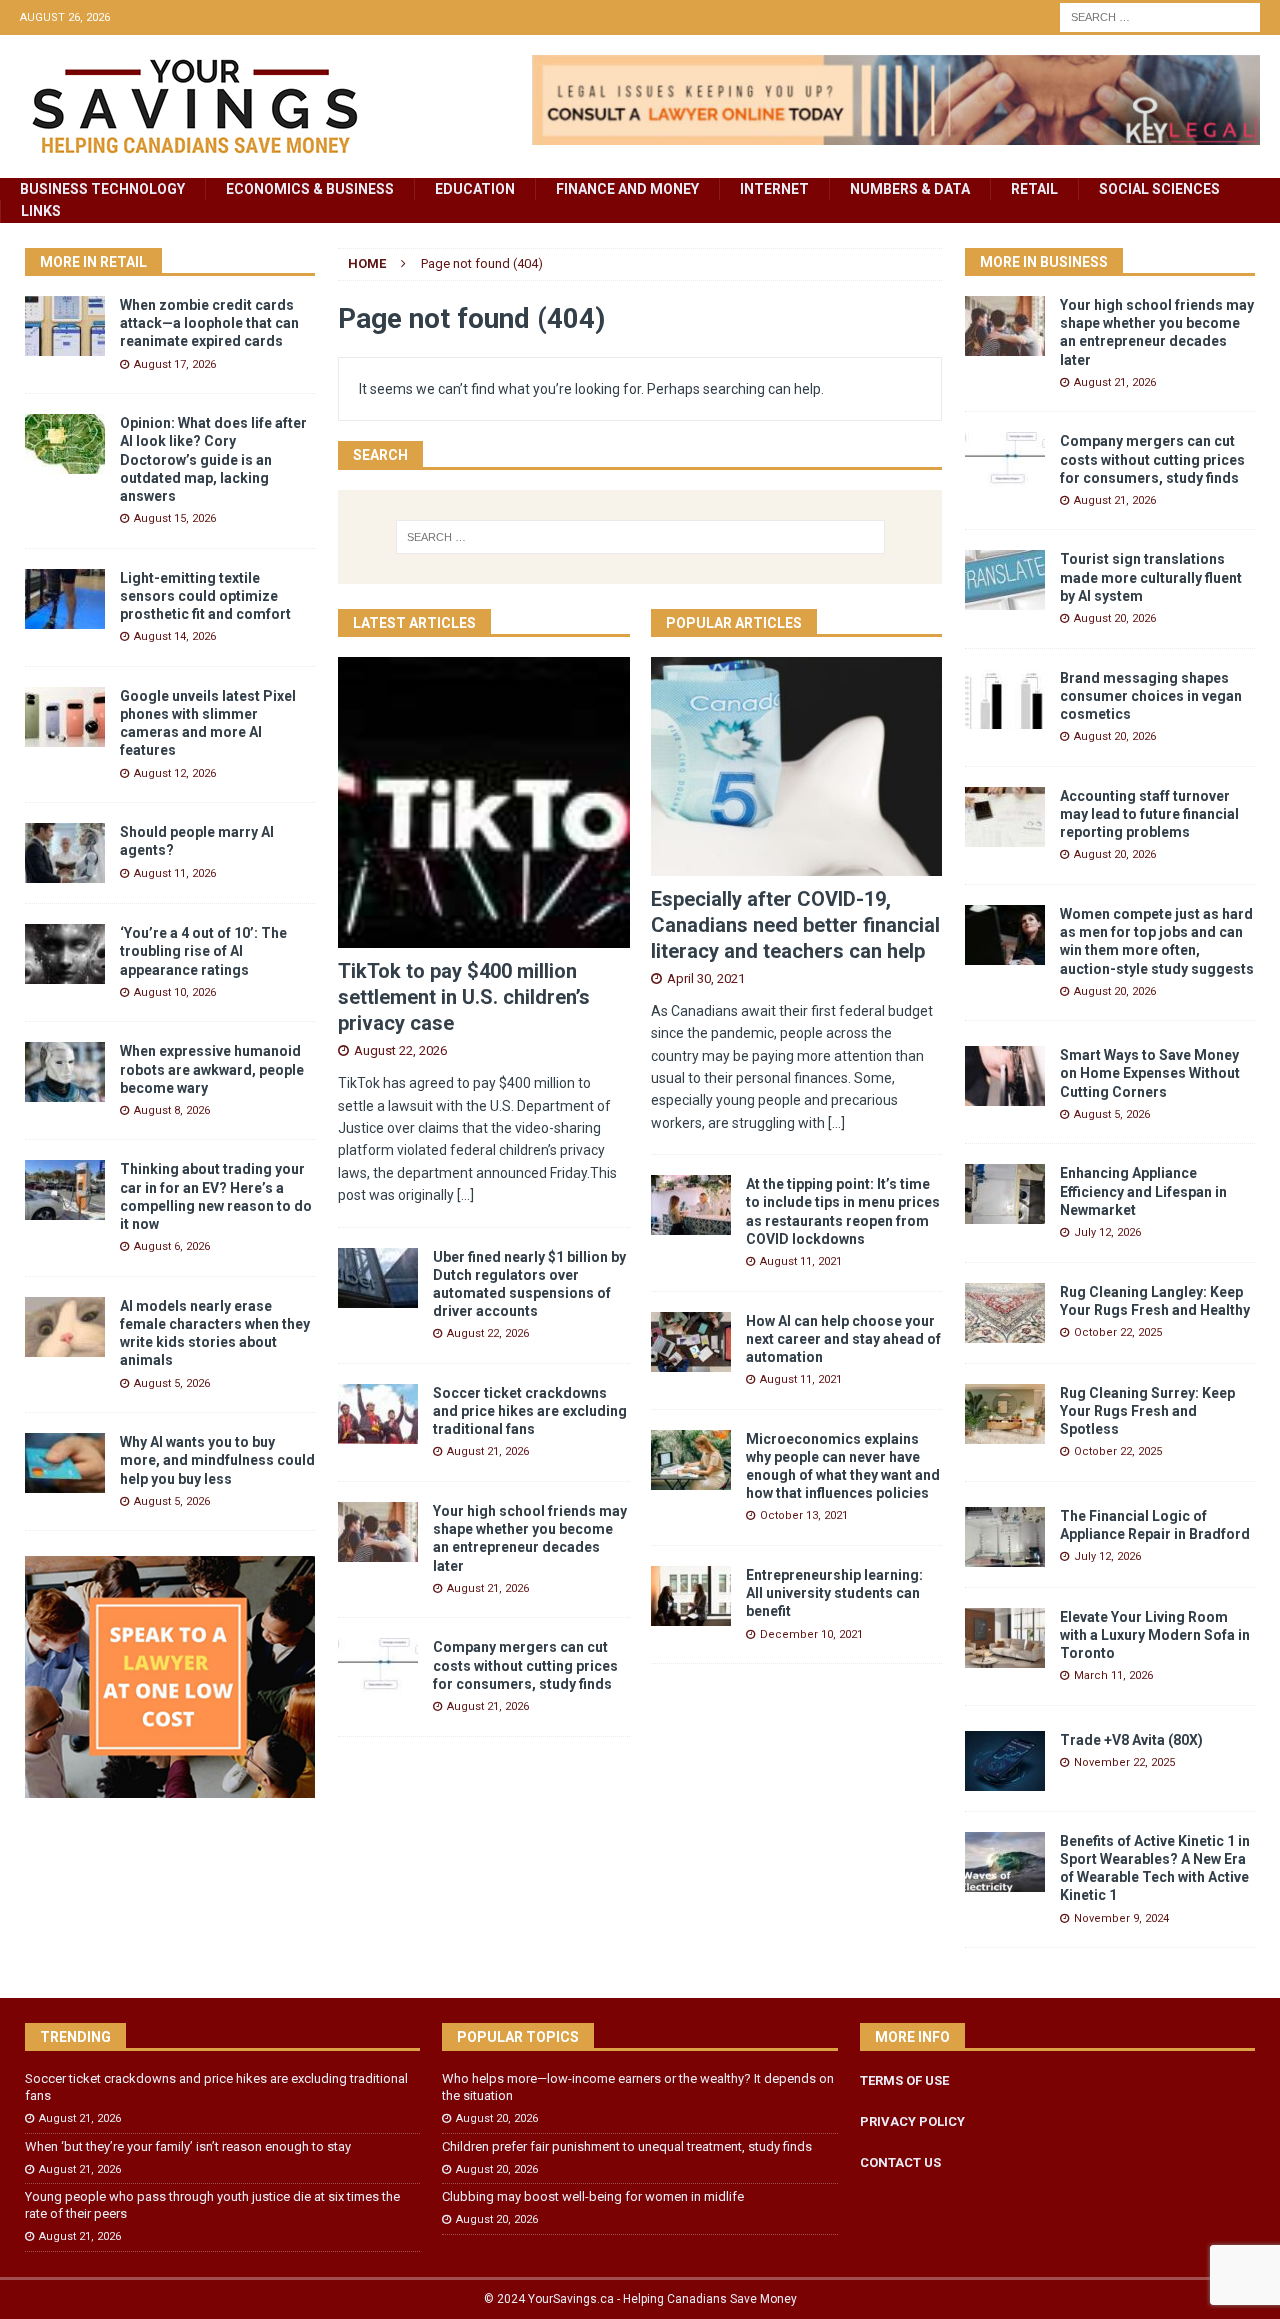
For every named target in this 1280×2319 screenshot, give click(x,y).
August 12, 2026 (175, 773)
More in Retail (93, 262)
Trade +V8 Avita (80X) (1131, 1740)
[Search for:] (1160, 16)
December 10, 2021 (811, 1634)
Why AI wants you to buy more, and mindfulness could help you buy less (217, 1460)
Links (41, 211)
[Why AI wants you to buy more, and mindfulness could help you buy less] (65, 1463)
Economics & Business (310, 189)
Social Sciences (1159, 189)
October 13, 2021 (804, 1515)
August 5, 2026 (172, 1383)
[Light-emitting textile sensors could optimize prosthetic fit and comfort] (65, 599)
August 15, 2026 (175, 518)
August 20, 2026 (1115, 618)
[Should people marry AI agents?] (65, 853)
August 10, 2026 (175, 992)
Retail (1034, 189)
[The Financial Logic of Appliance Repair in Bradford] (1005, 1537)
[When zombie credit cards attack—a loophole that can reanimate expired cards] (65, 326)
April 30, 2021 (706, 978)
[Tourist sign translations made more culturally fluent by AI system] (1005, 580)
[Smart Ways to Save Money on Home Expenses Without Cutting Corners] (1005, 1076)
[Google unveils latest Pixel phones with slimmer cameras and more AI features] (65, 717)
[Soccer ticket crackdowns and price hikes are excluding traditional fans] (378, 1414)
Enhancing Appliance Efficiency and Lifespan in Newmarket (1143, 1191)
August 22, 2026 (400, 1050)
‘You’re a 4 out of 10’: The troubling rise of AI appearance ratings (203, 951)
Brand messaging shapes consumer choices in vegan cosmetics (1151, 696)
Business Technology (102, 189)
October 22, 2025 (1118, 1332)
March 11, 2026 (1113, 1675)
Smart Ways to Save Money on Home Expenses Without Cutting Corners (1150, 1073)
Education (475, 189)
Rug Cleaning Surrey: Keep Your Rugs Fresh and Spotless (1147, 1411)
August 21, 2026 (488, 1451)
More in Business (1044, 262)
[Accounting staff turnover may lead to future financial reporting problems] (1005, 817)
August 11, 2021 (801, 1261)
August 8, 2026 (172, 1110)
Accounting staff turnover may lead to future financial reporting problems (1149, 814)
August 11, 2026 (175, 873)
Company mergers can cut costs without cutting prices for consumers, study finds (525, 1665)
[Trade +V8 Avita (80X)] (1005, 1761)
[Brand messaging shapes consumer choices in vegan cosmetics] (1005, 699)
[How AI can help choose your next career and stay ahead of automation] (691, 1342)
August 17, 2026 (175, 364)
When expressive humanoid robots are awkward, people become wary (212, 1069)
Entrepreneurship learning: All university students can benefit (834, 1593)
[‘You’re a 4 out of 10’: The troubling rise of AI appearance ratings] (65, 954)
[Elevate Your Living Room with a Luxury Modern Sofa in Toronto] (1005, 1638)
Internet (774, 189)
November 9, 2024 (1121, 1918)
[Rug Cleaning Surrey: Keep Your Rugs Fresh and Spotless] (1005, 1414)
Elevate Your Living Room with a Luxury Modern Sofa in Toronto (1155, 1635)
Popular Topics (518, 2037)
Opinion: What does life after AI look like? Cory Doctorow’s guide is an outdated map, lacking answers (213, 459)
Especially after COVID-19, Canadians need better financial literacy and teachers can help (795, 925)
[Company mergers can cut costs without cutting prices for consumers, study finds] (378, 1668)
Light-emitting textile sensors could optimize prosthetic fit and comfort (205, 596)
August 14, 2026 (175, 636)
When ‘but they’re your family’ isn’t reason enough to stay (188, 2146)
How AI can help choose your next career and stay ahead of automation (843, 1339)
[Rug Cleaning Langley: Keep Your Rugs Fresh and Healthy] (1005, 1313)
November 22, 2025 (1124, 1762)
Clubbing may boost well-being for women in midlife (593, 2196)
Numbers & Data (910, 189)
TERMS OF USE (904, 2080)
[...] (465, 1195)
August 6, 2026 (172, 1246)
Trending (75, 2037)
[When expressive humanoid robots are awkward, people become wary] (65, 1072)
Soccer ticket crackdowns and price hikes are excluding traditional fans (530, 1411)
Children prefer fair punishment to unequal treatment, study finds (627, 2146)
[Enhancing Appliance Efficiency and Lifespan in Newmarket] (1005, 1194)
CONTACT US (900, 2162)
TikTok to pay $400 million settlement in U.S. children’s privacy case (464, 997)
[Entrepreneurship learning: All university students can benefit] (691, 1596)
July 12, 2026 (1107, 1232)
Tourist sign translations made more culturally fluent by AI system (1151, 577)
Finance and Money (627, 189)
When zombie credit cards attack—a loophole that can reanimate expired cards (209, 323)
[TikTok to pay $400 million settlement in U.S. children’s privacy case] (483, 802)
